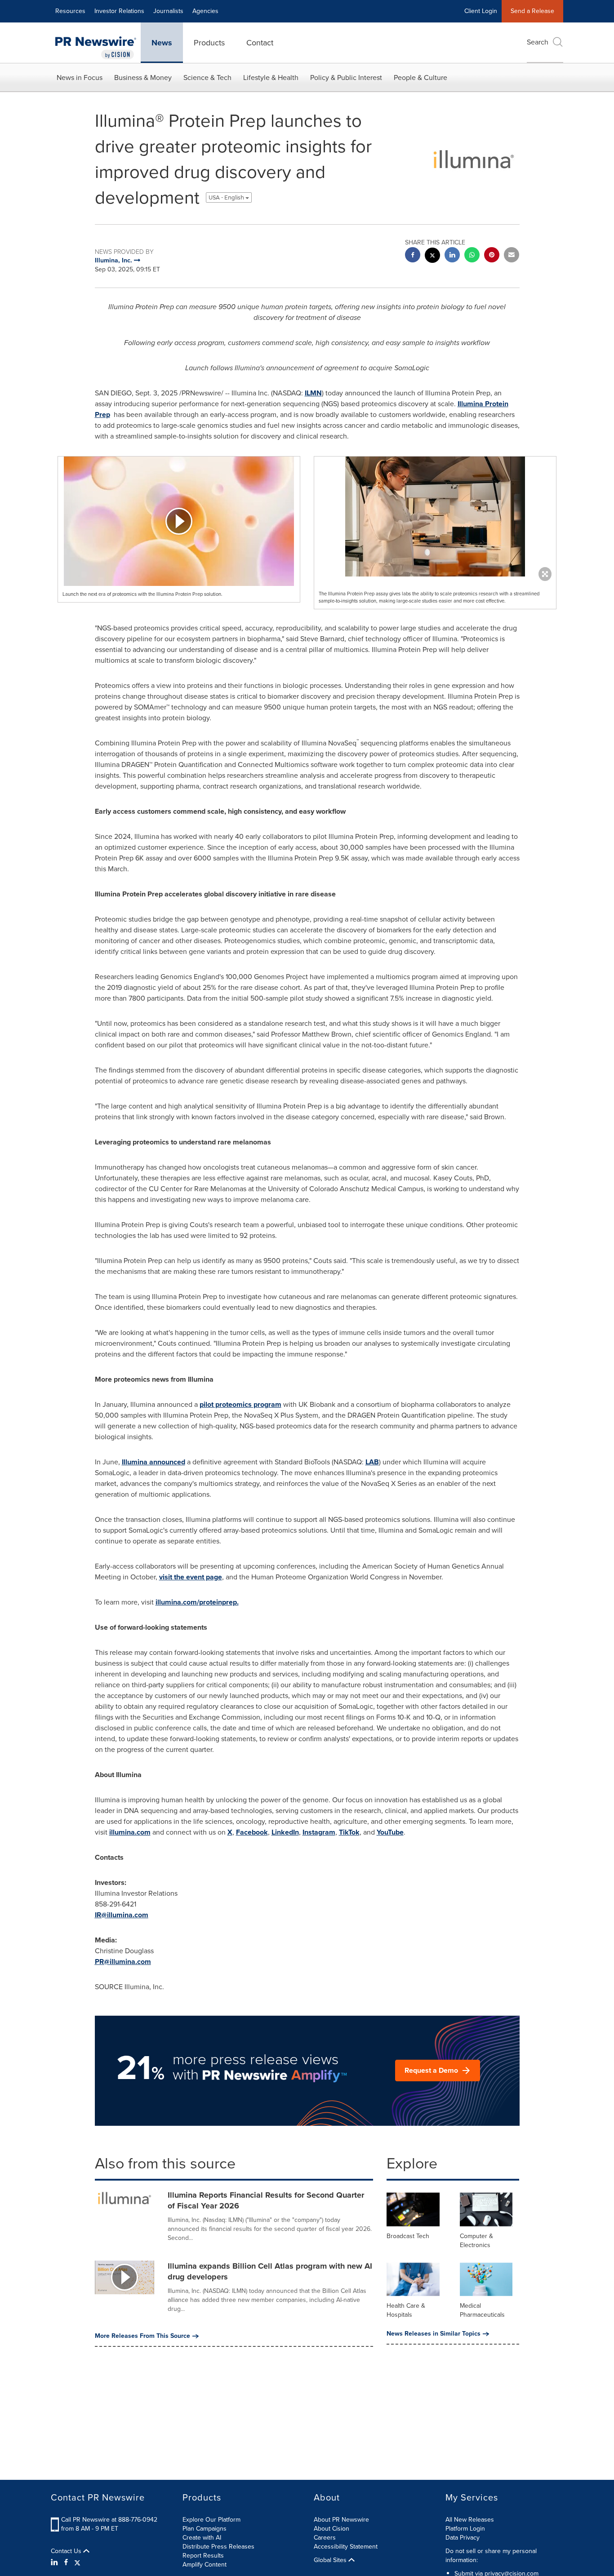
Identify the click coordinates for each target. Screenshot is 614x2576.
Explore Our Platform (211, 2520)
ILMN (313, 393)
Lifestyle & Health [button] (271, 78)
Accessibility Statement (346, 2547)
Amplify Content (205, 2565)
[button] (179, 521)
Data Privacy (463, 2538)
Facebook (252, 1832)
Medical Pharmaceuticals (482, 2310)
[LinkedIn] (56, 2563)
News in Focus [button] (80, 78)
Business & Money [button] (143, 78)
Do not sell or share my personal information (491, 2556)
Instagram (319, 1832)
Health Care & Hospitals (406, 2310)
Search (538, 42)
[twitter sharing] (432, 256)
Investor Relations (119, 11)
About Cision (331, 2529)
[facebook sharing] (413, 256)
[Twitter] (77, 2563)
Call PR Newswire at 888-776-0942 (109, 2520)
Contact (260, 43)
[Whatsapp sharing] (472, 256)
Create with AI (202, 2538)
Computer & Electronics (476, 2241)
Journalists (168, 11)
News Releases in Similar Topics (434, 2334)
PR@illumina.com (123, 1962)
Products (209, 43)
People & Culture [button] (420, 78)
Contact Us (67, 2551)
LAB (372, 1462)
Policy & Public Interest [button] (346, 78)
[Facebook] (66, 2563)
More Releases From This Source (142, 2336)
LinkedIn (285, 1832)
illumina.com (130, 1832)
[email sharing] (512, 256)
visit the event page (191, 1577)
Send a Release (532, 11)
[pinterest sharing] (492, 256)
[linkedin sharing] (452, 256)
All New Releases (470, 2520)
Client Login (481, 11)
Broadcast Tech (408, 2236)
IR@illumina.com (122, 1915)
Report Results (203, 2556)
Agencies (205, 11)
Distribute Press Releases (218, 2547)
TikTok (349, 1832)
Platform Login (465, 2529)
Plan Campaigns (205, 2529)
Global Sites (331, 2560)
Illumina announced (153, 1462)
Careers (325, 2538)
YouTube (390, 1832)
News (162, 43)
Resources (70, 11)
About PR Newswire (341, 2520)
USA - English (227, 197)
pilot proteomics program (240, 1404)
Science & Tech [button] (207, 78)
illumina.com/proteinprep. (197, 1602)
